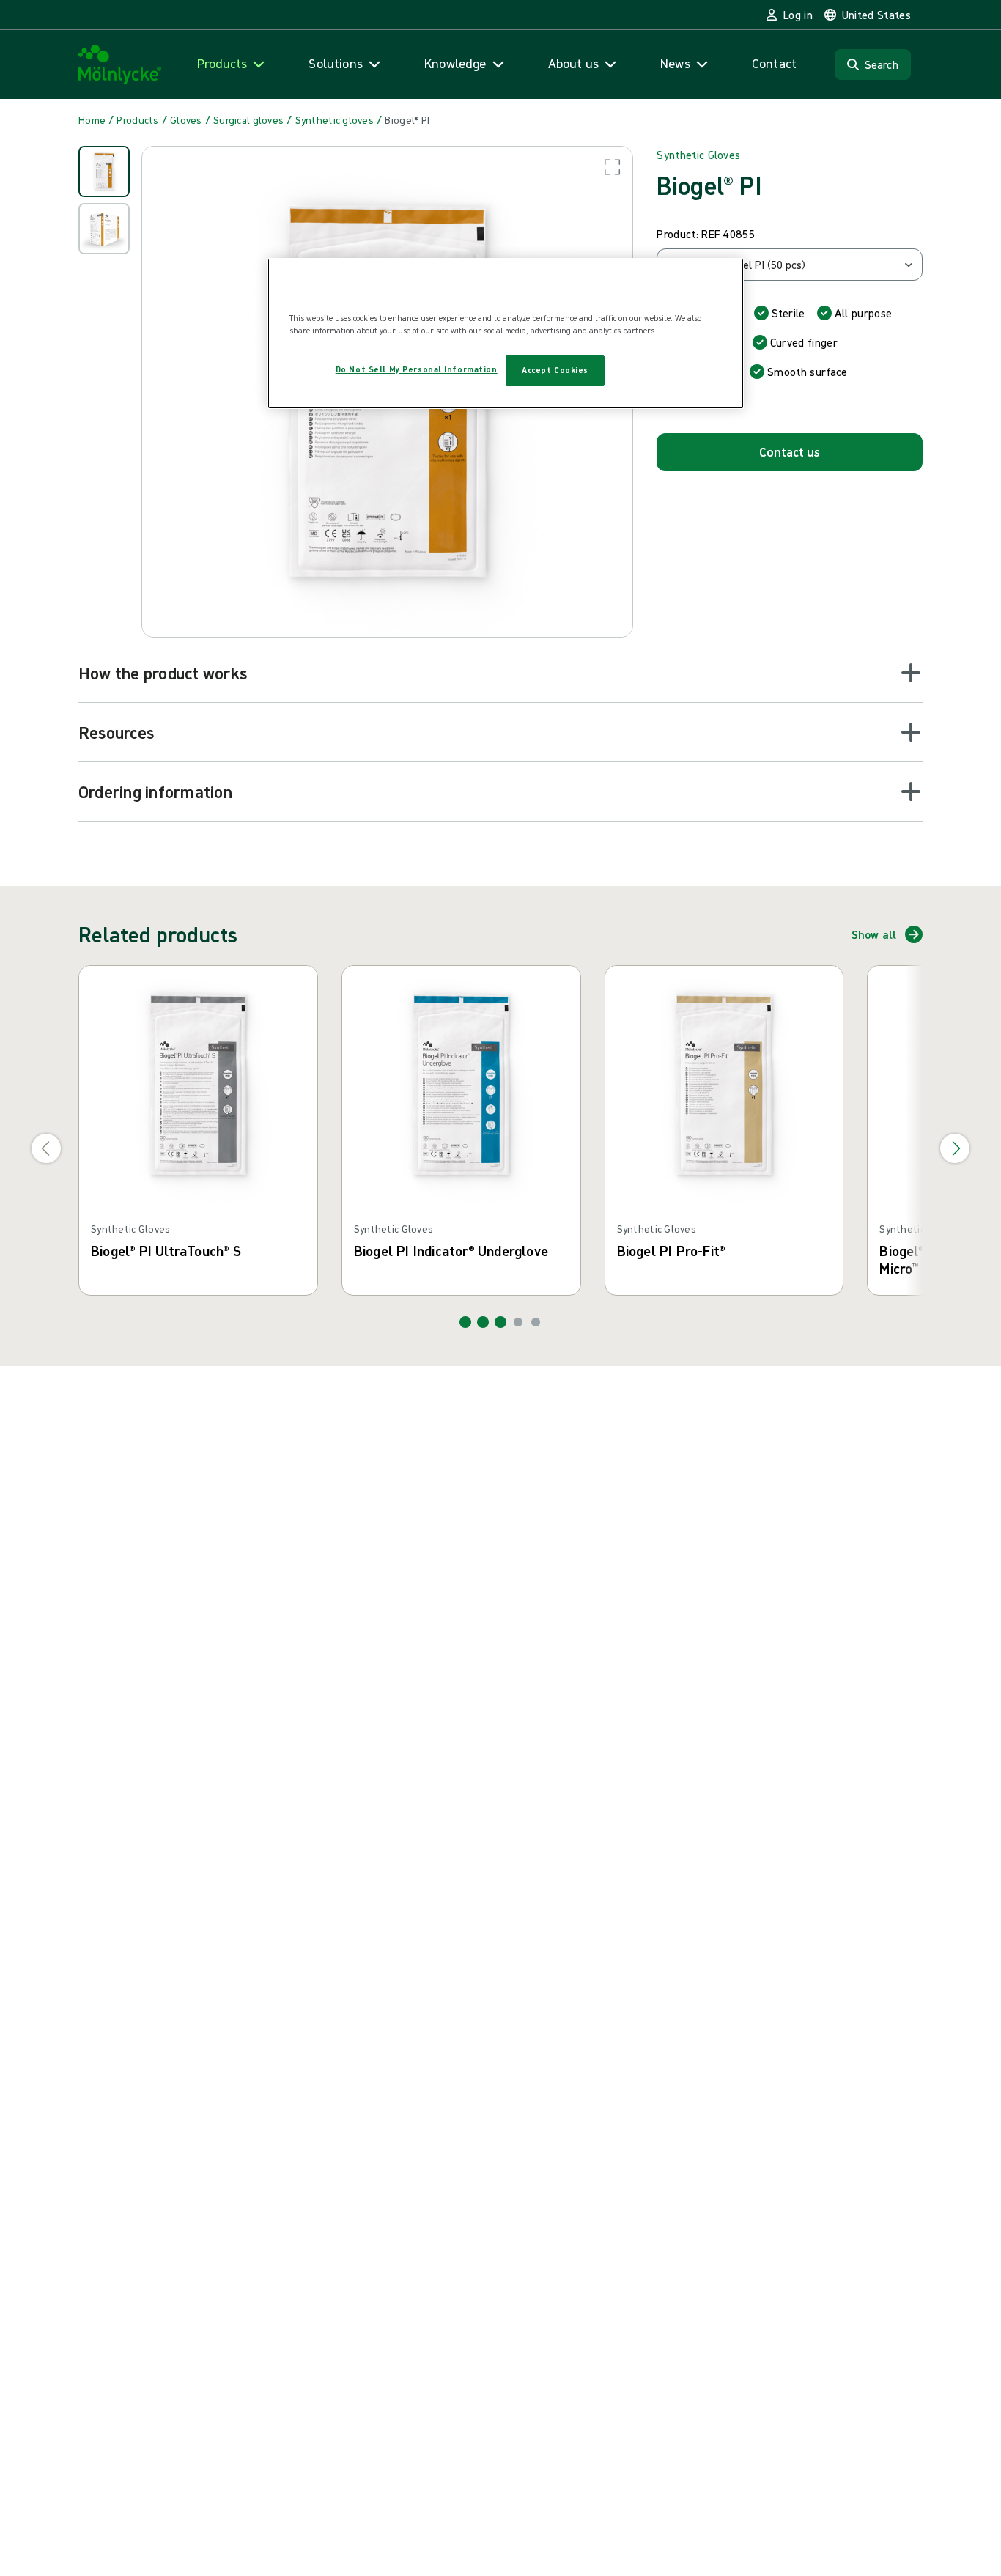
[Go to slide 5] (536, 1322)
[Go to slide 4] (518, 1322)
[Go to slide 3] (500, 1322)
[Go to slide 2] (483, 1322)
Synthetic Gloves (698, 155)
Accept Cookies (555, 370)
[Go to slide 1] (465, 1322)
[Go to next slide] (955, 1148)
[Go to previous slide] (46, 1148)
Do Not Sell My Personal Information (417, 369)
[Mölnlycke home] (120, 65)
